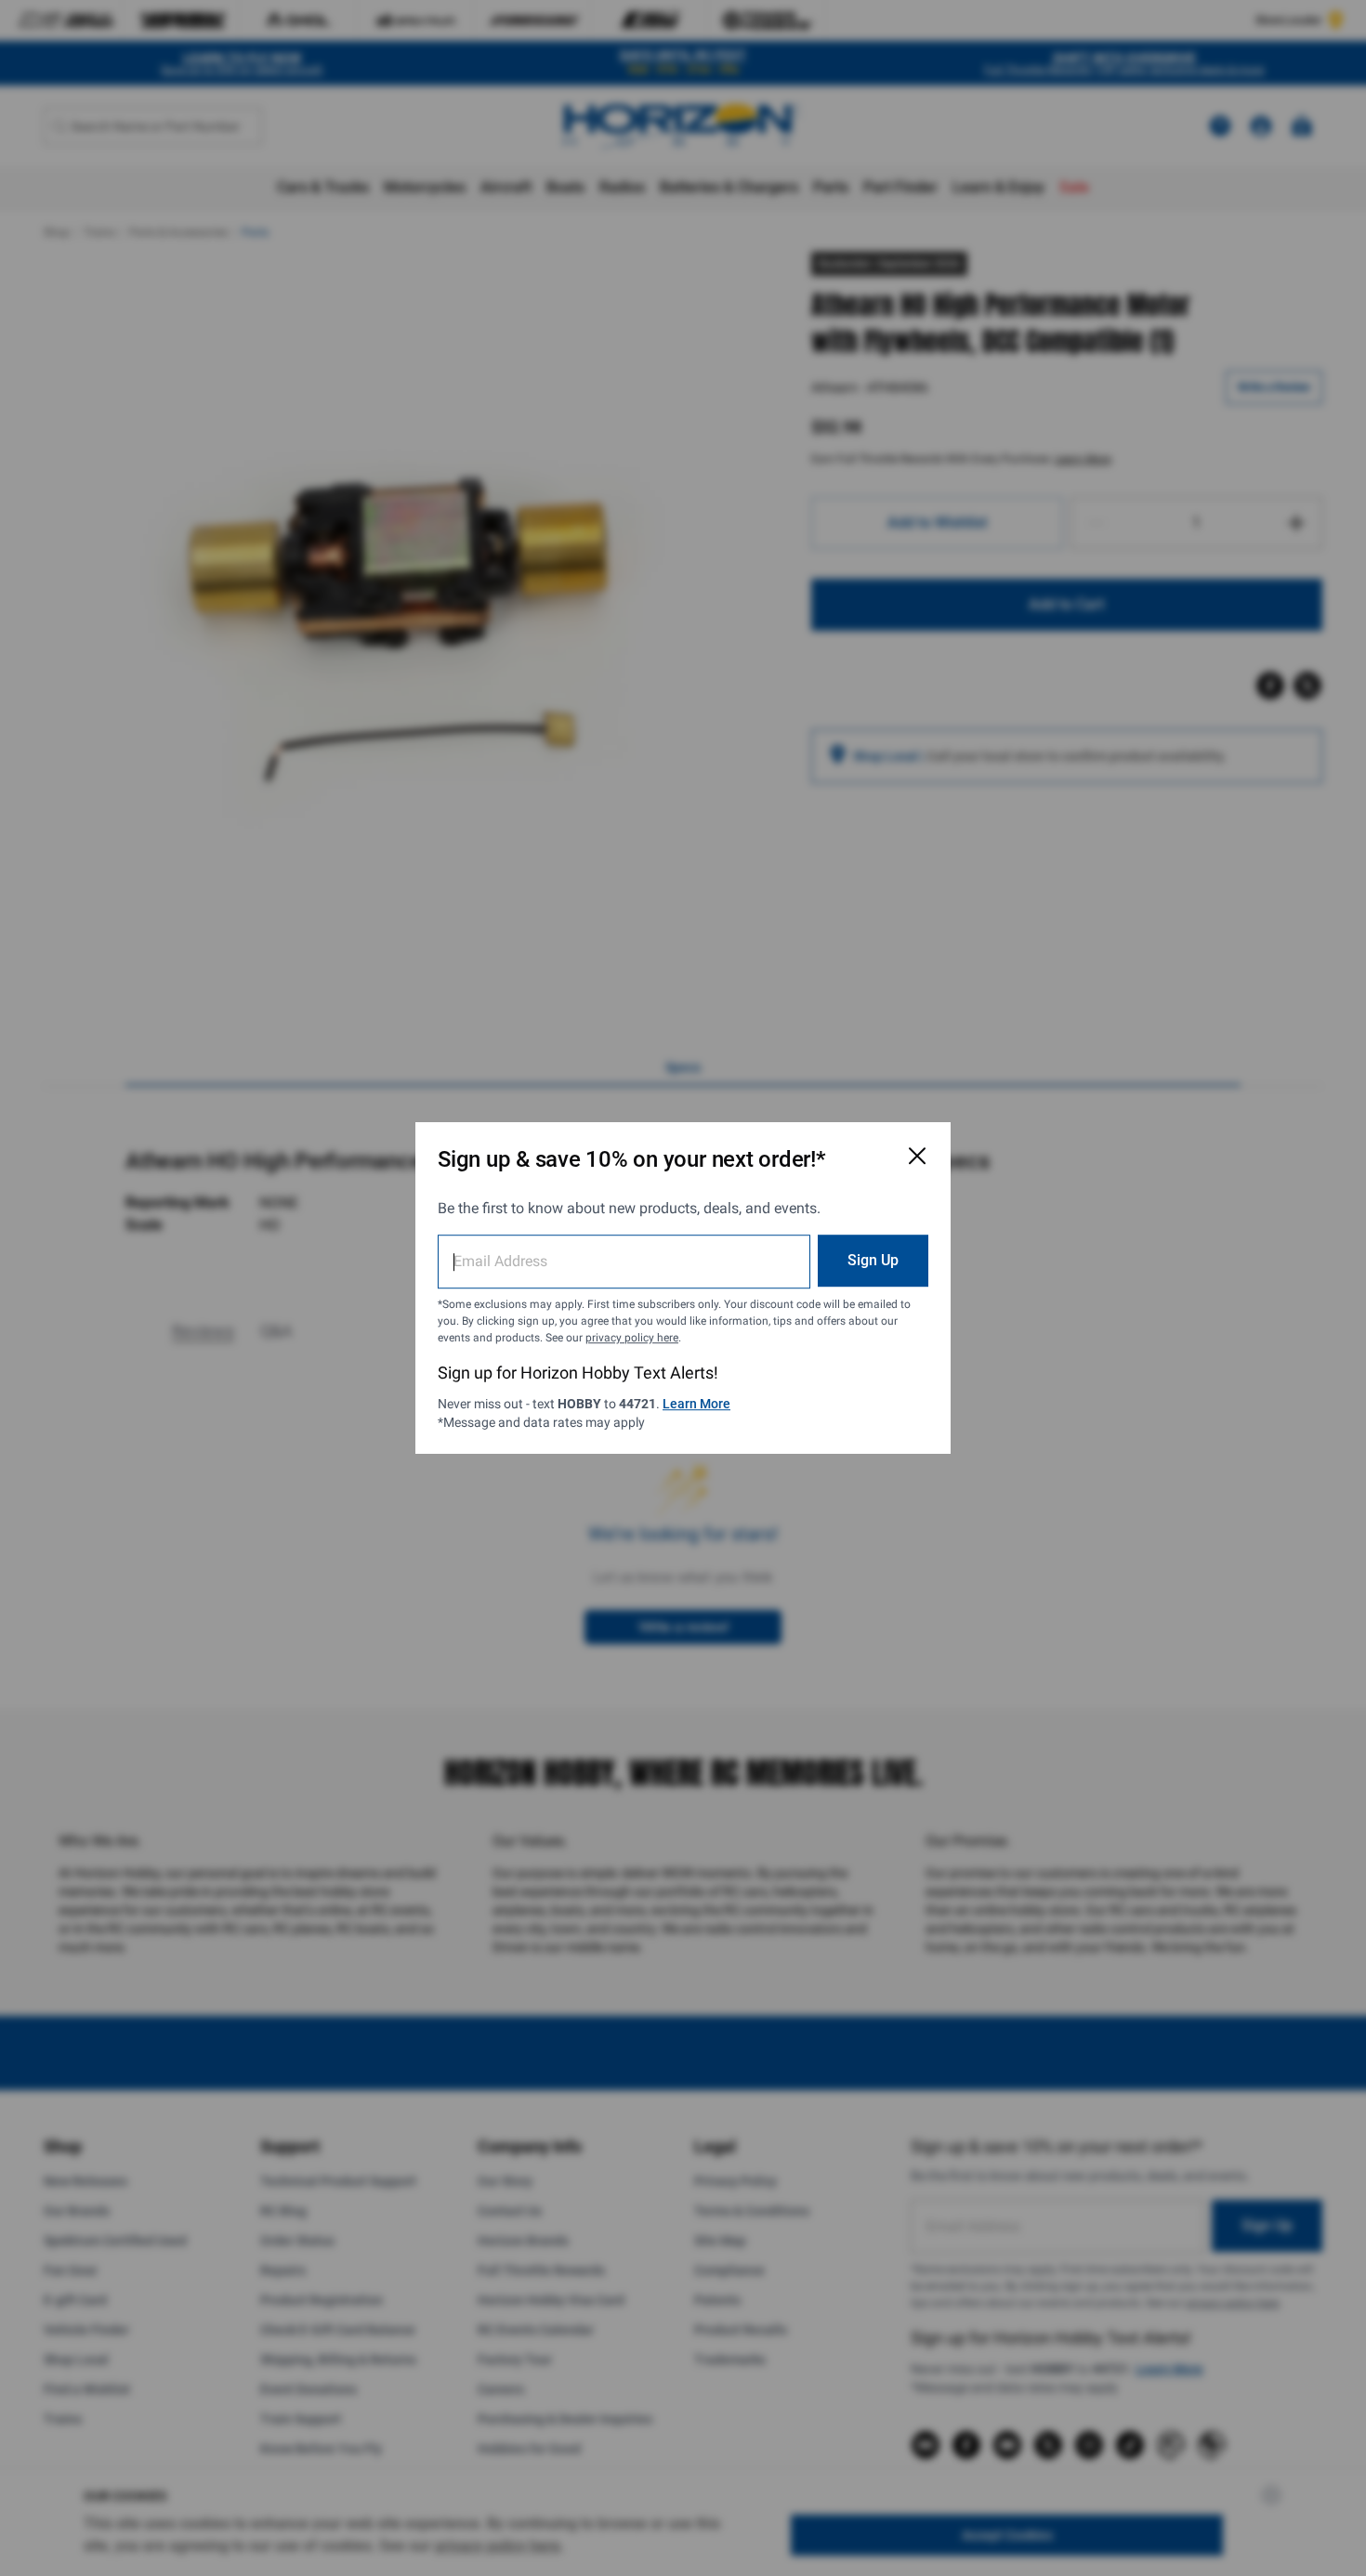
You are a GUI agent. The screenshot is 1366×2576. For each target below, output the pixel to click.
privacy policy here (632, 1338)
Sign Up (873, 1260)
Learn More (696, 1404)
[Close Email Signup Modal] (917, 1156)
